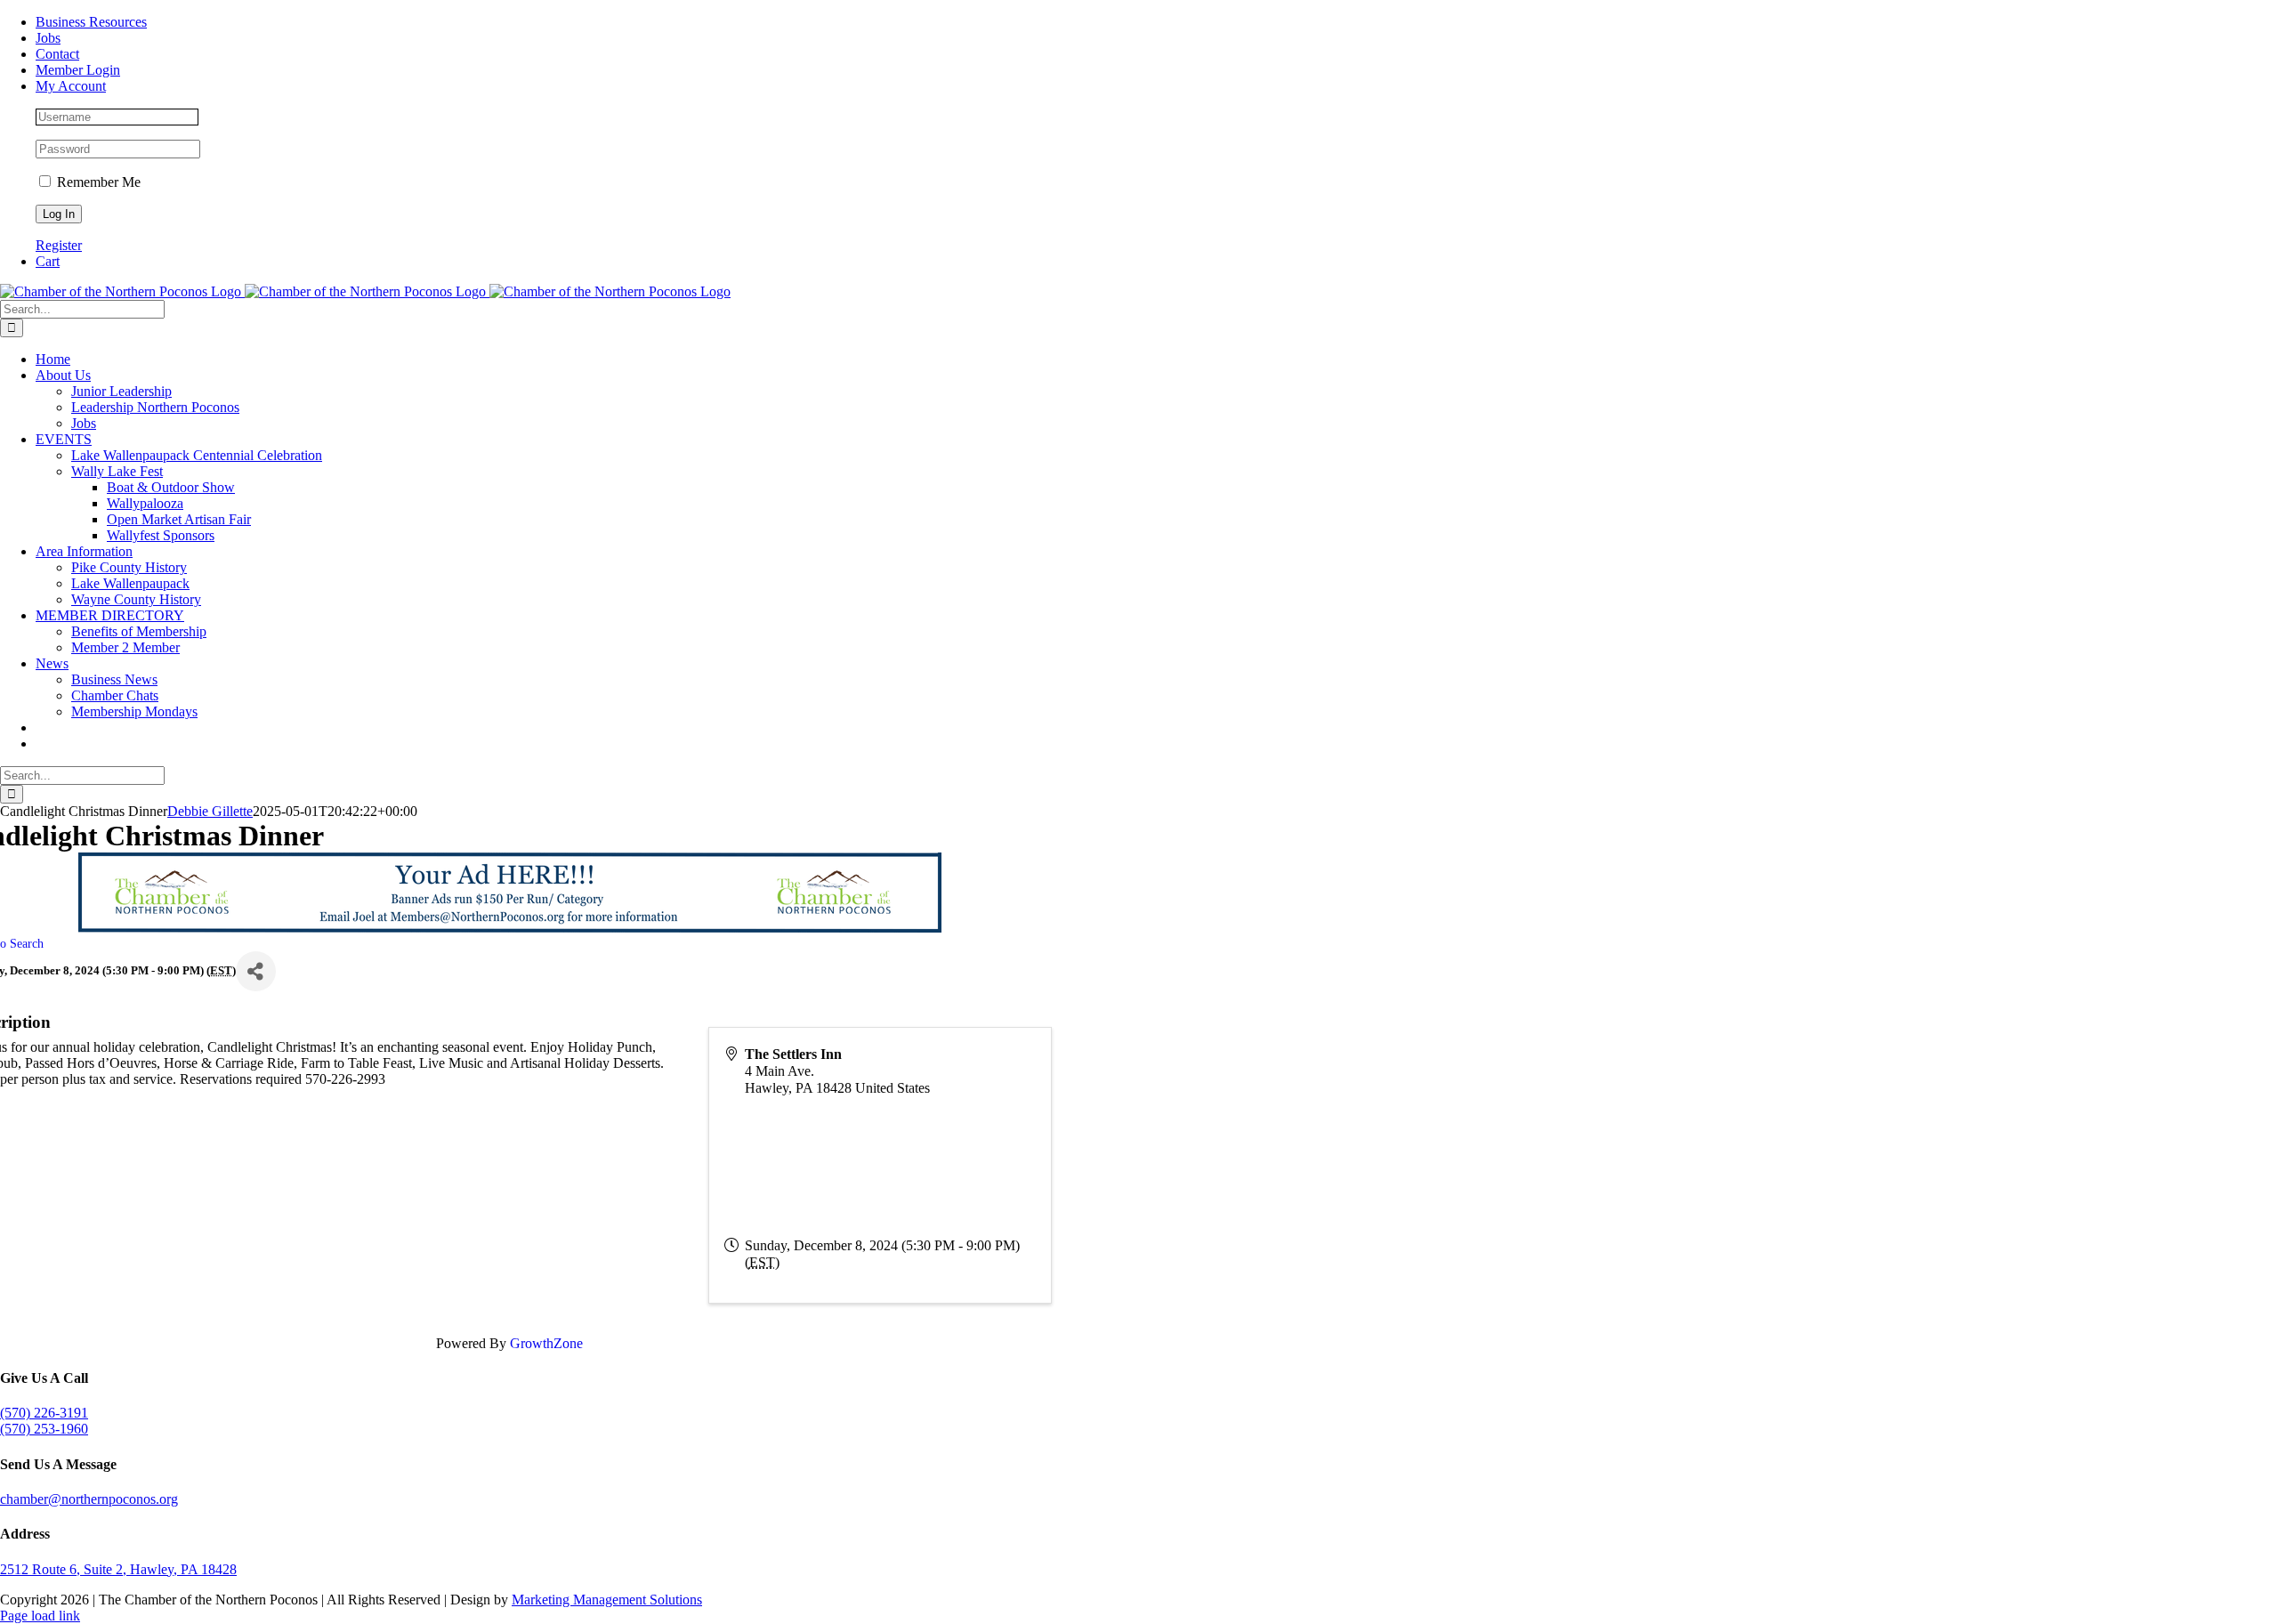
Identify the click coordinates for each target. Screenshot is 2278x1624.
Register (59, 245)
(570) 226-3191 (44, 1413)
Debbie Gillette (210, 811)
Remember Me (97, 182)
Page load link (40, 1616)
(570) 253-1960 (44, 1429)
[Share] (256, 971)
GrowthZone (546, 1343)
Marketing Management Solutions (607, 1600)
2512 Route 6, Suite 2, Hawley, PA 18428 (118, 1569)
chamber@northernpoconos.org (89, 1499)
